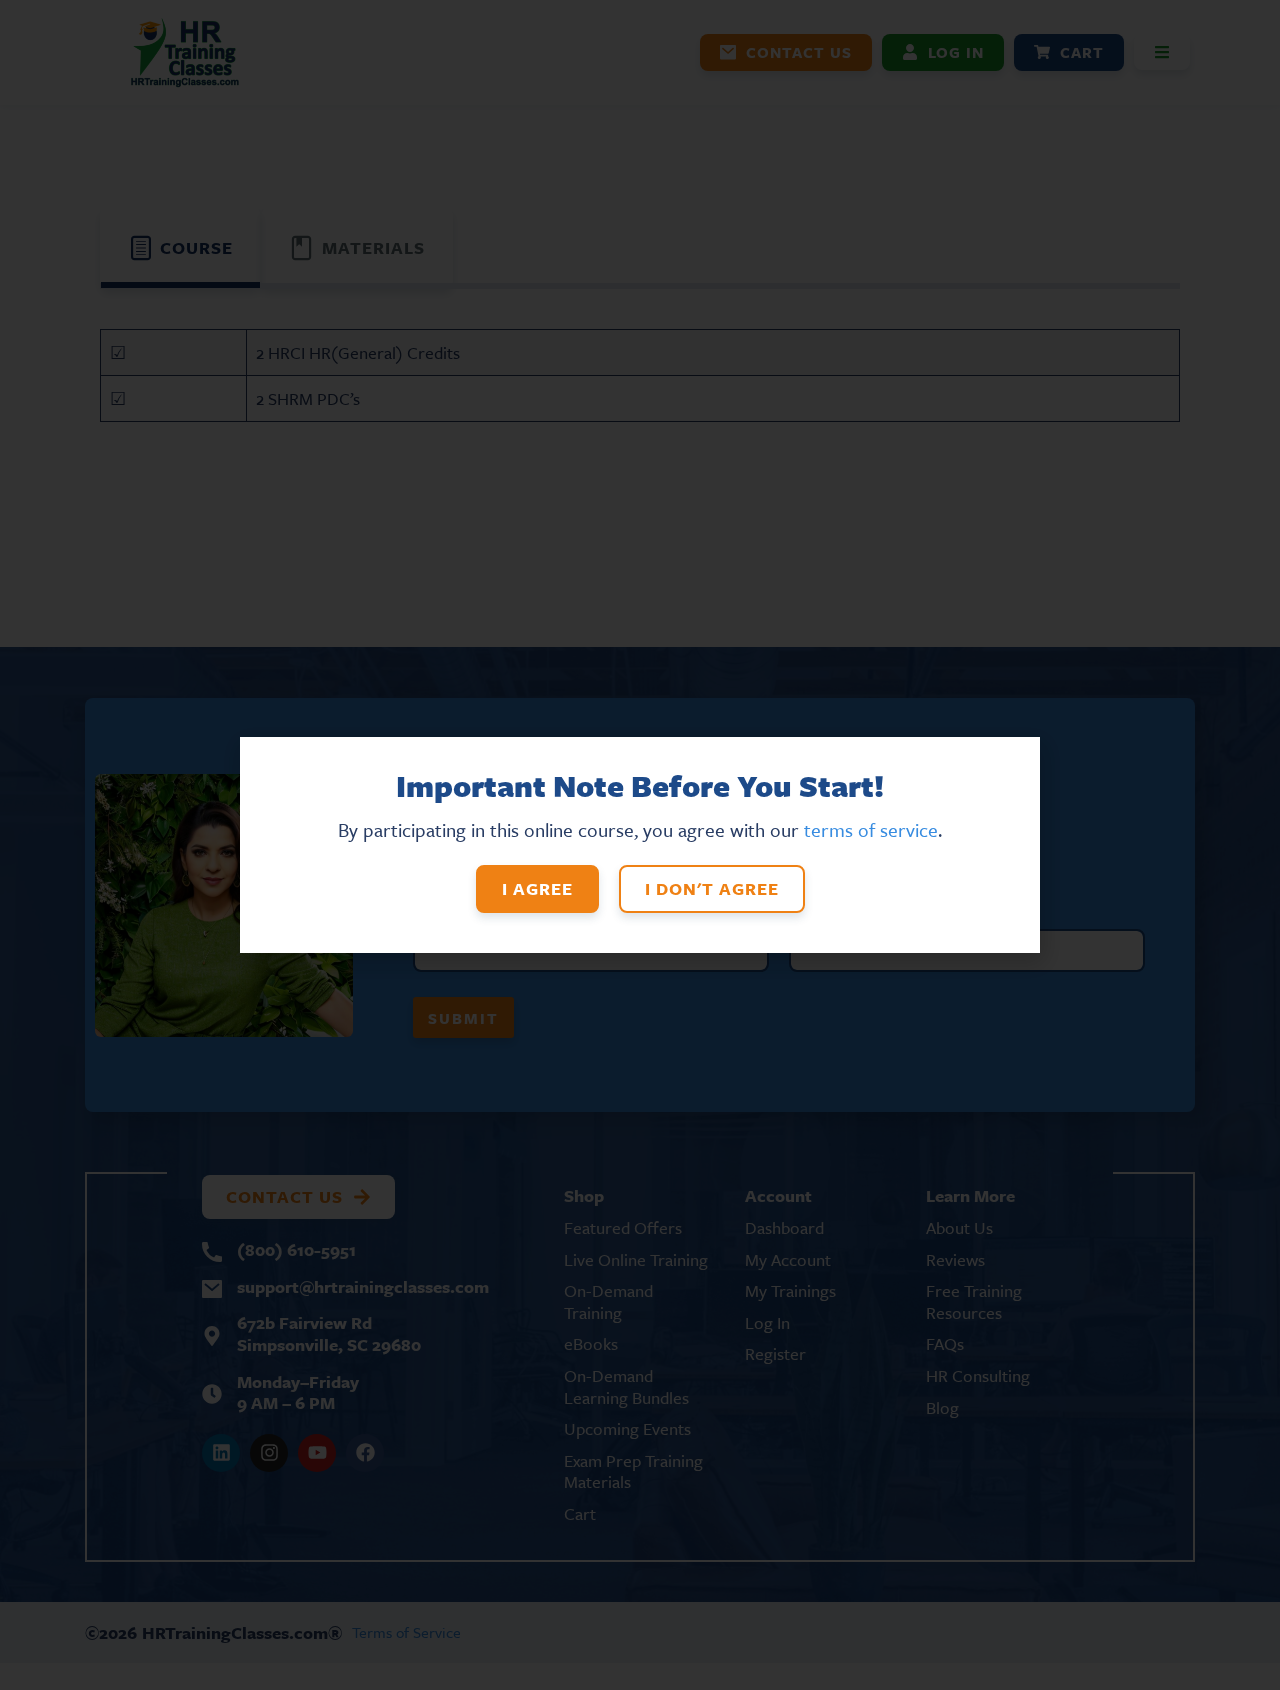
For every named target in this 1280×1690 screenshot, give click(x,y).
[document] (640, 845)
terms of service (871, 829)
